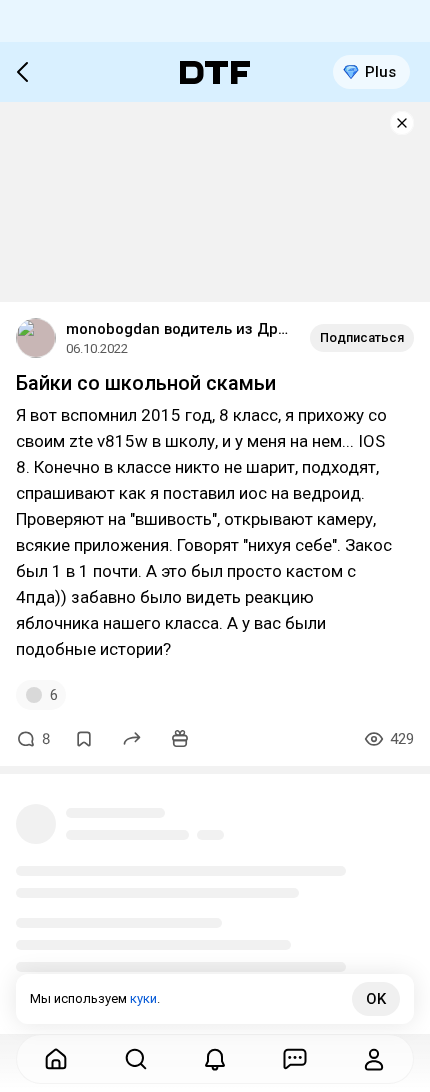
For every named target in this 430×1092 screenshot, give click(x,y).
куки (143, 998)
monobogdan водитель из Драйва (180, 329)
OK (376, 999)
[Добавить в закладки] (84, 739)
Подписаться (362, 337)
